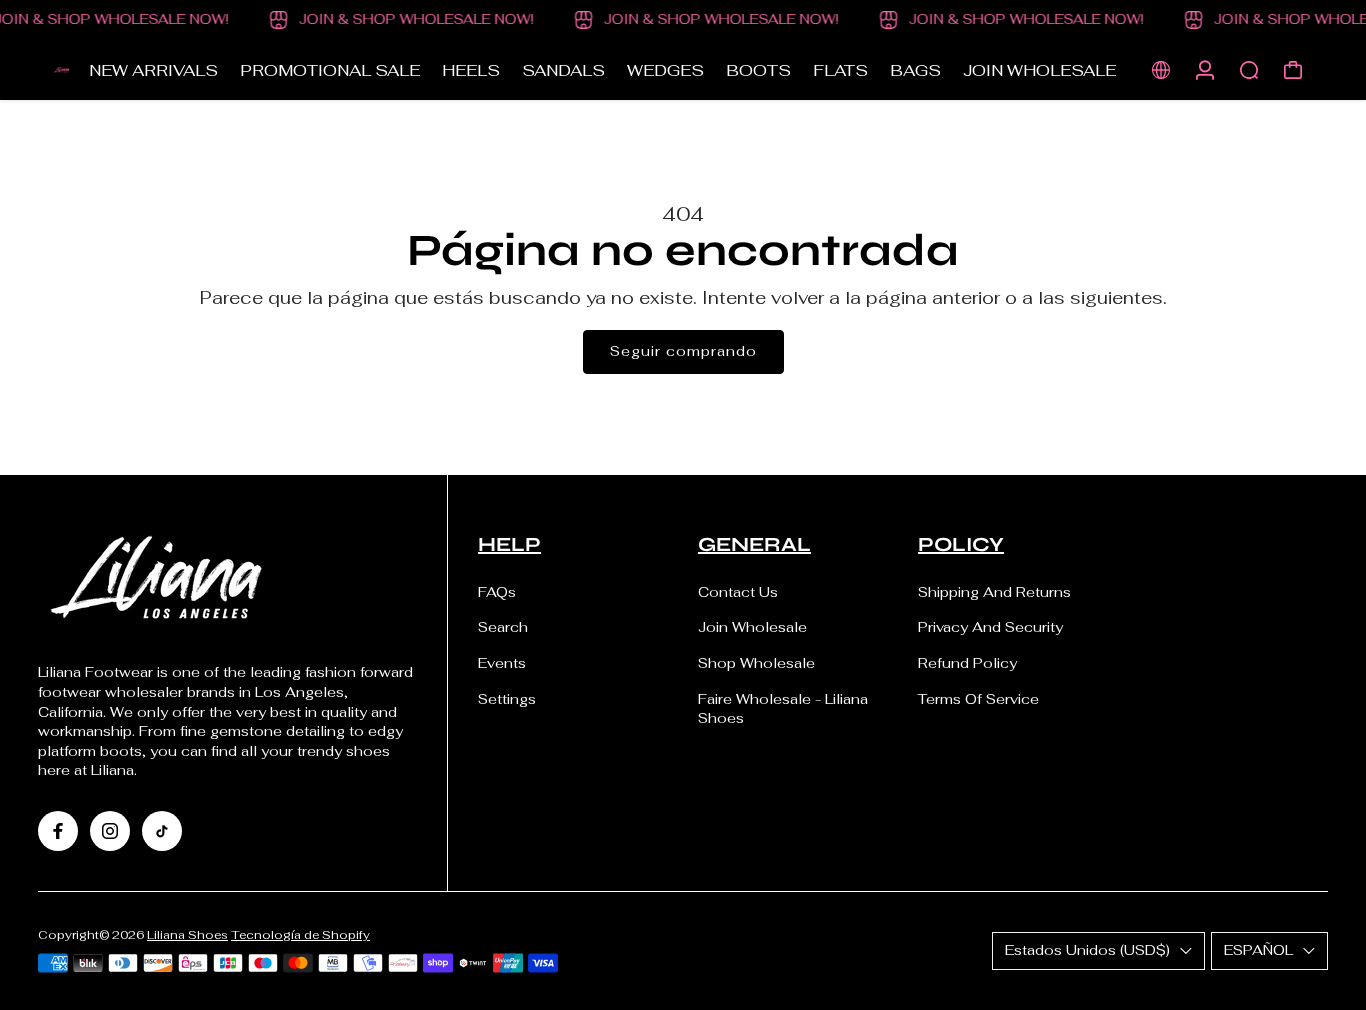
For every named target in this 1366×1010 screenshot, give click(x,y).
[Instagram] (110, 831)
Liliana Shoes (187, 934)
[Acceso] (1205, 70)
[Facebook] (58, 831)
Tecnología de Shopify (300, 934)
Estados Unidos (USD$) (1087, 950)
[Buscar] (1249, 70)
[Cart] (1293, 70)
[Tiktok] (162, 831)
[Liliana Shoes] (62, 70)
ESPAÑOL (1258, 950)
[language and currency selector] (1161, 70)
